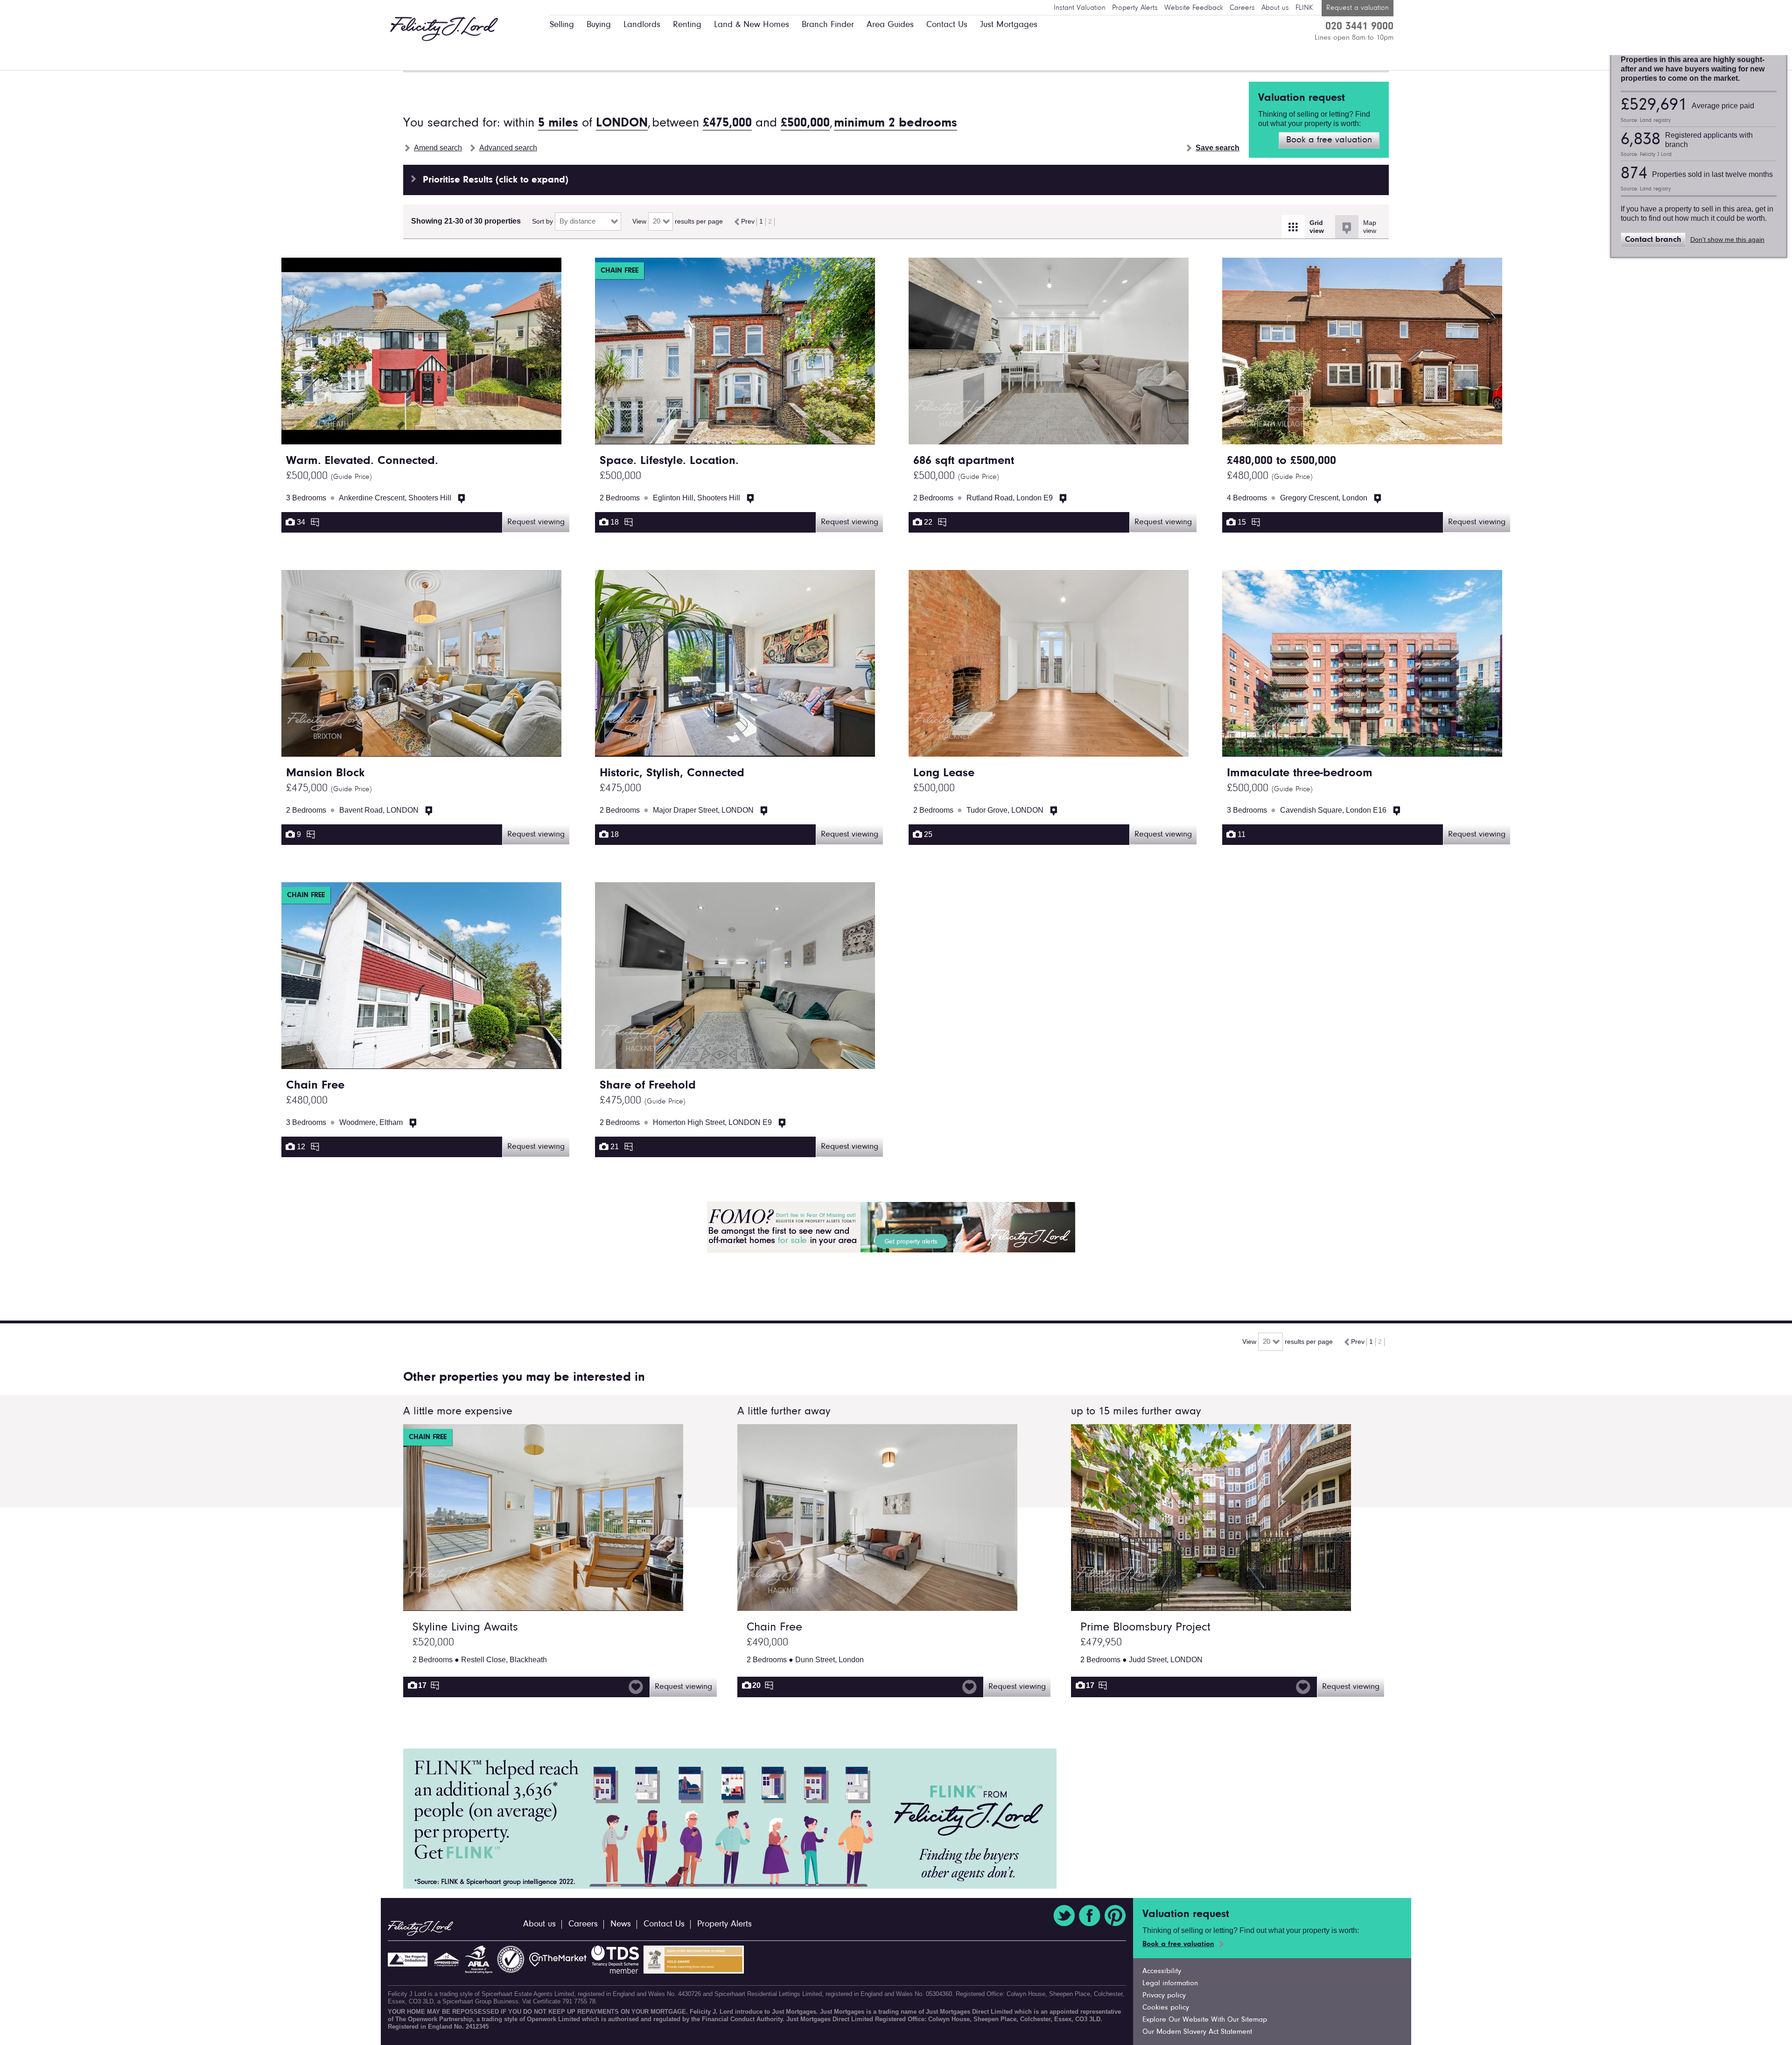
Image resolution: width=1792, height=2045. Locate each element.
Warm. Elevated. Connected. (362, 461)
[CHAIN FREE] (543, 1606)
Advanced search (508, 148)
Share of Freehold (648, 1086)
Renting (687, 25)
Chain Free (315, 1086)
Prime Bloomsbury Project (1145, 1628)
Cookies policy (1166, 2008)
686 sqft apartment (964, 461)
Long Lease (944, 773)
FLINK (1304, 8)
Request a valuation (1358, 8)
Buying (599, 25)
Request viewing (536, 522)
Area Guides (890, 25)
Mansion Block (325, 773)
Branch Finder (828, 25)
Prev (747, 221)
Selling (562, 25)
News (621, 1924)
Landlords (642, 25)
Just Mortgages (1009, 25)
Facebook (1090, 1916)
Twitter (1064, 1916)
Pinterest (1115, 1916)
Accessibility (1162, 1971)
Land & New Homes (752, 25)
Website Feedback (1194, 8)
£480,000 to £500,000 (1281, 461)
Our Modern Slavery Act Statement (1197, 2032)
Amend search (438, 148)
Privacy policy (1164, 1996)
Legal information (1170, 1983)
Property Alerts (1135, 8)
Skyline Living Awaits (465, 1628)
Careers (1242, 8)
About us (1275, 8)
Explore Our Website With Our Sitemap (1205, 2020)
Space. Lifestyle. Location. (669, 461)
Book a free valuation (1329, 140)
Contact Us (947, 25)
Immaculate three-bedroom (1300, 773)
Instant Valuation (1080, 8)
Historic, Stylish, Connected (672, 773)
